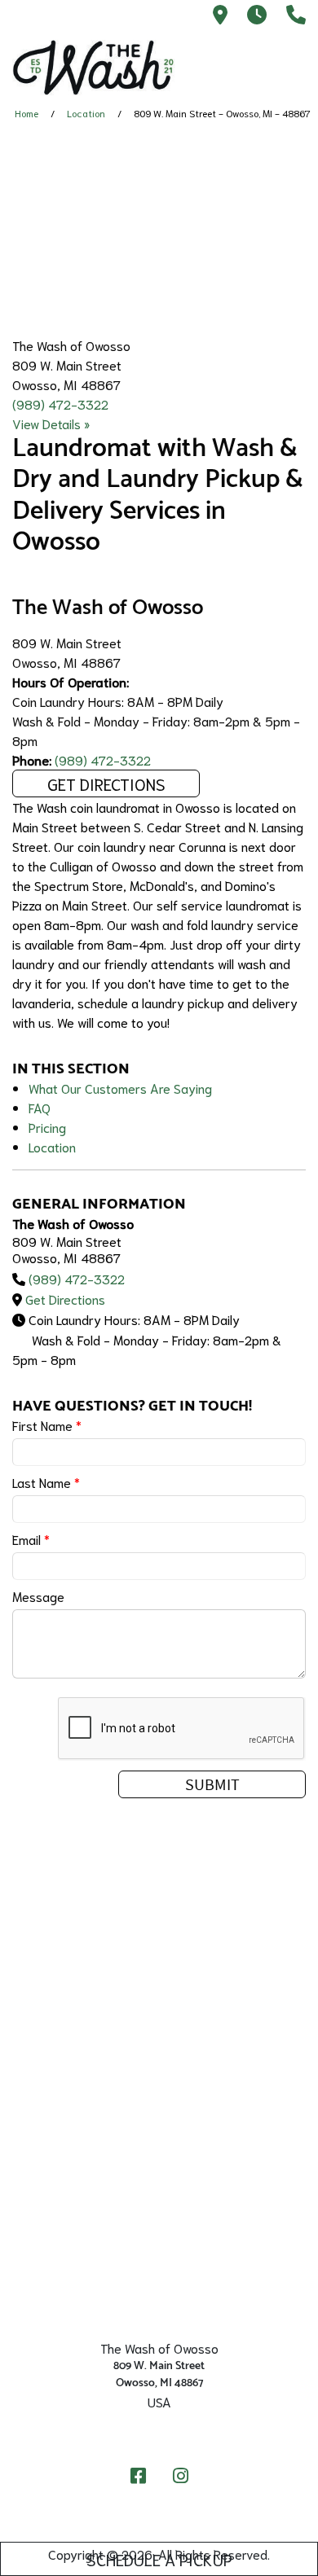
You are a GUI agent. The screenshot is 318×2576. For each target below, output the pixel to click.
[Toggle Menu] (288, 64)
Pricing (47, 1127)
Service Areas (159, 2015)
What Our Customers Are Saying (120, 1088)
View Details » (51, 423)
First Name (47, 1425)
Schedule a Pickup (159, 2559)
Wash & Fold (159, 2038)
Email (31, 1539)
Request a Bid (159, 2083)
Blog (159, 2266)
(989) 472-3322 (60, 404)
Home (26, 113)
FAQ (40, 1107)
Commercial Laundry (159, 2060)
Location (86, 113)
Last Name (46, 1482)
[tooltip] (220, 16)
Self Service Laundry (159, 1969)
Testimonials (159, 2174)
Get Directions (106, 783)
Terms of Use (159, 2311)
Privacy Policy (159, 2289)
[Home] (94, 68)
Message (38, 1596)
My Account (159, 2152)
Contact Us (159, 2129)
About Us (159, 2106)
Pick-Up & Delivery (159, 1992)
